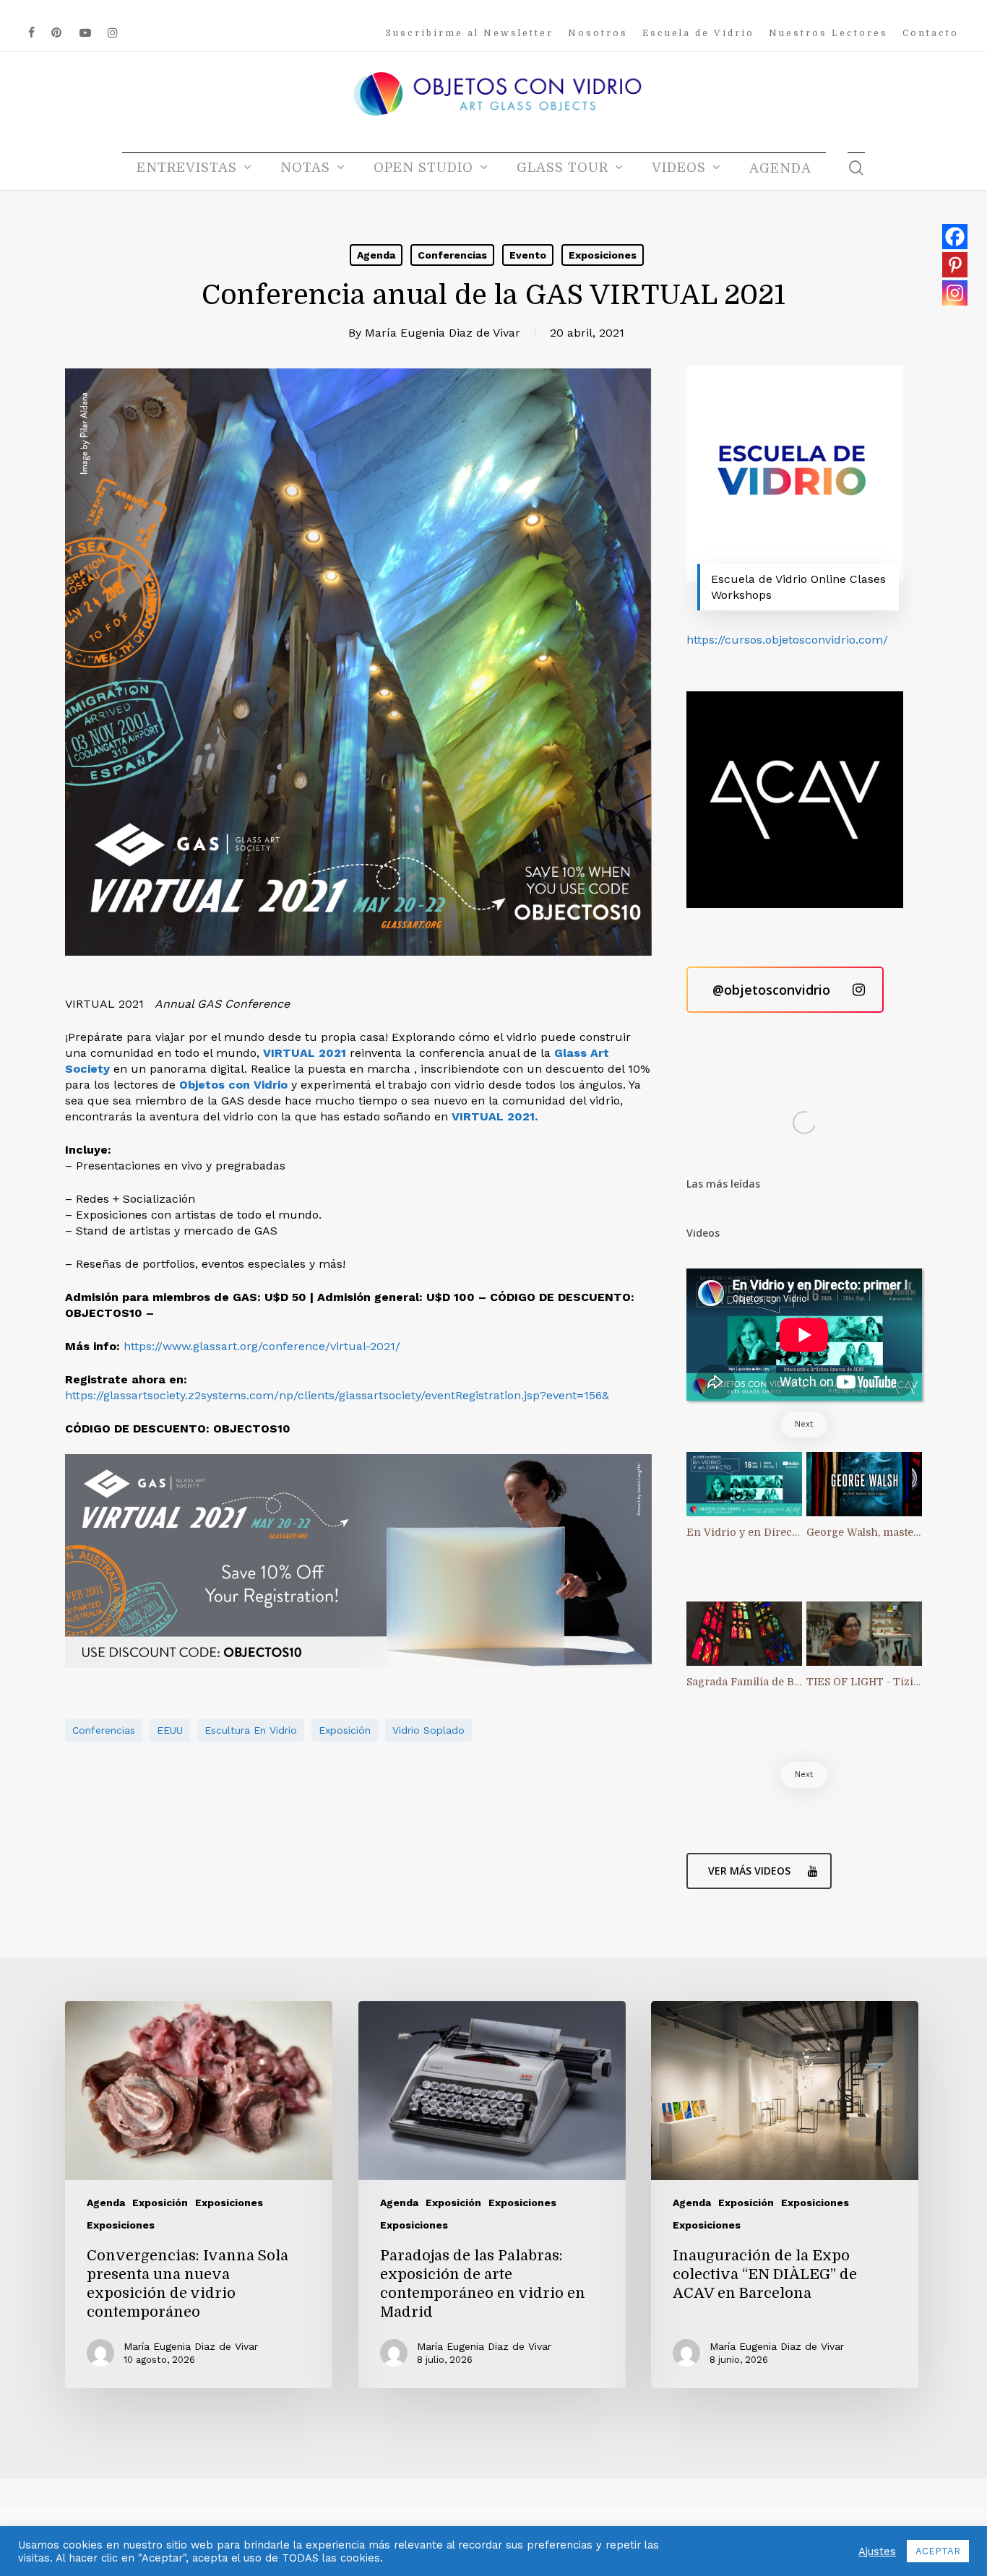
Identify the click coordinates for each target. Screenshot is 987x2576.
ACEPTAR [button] (938, 2551)
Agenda (376, 255)
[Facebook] (955, 237)
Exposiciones (603, 255)
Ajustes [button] (877, 2551)
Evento (528, 255)
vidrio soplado (428, 1730)
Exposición (160, 2203)
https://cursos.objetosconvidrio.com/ (787, 640)
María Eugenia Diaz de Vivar (443, 333)
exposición (345, 1730)
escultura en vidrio (251, 1730)
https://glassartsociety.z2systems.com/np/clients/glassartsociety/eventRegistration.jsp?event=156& (337, 1395)
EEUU (170, 1730)
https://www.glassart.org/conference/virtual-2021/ (262, 1346)
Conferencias (452, 255)
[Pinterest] (955, 265)
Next (804, 1424)
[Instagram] (955, 293)
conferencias (104, 1730)
